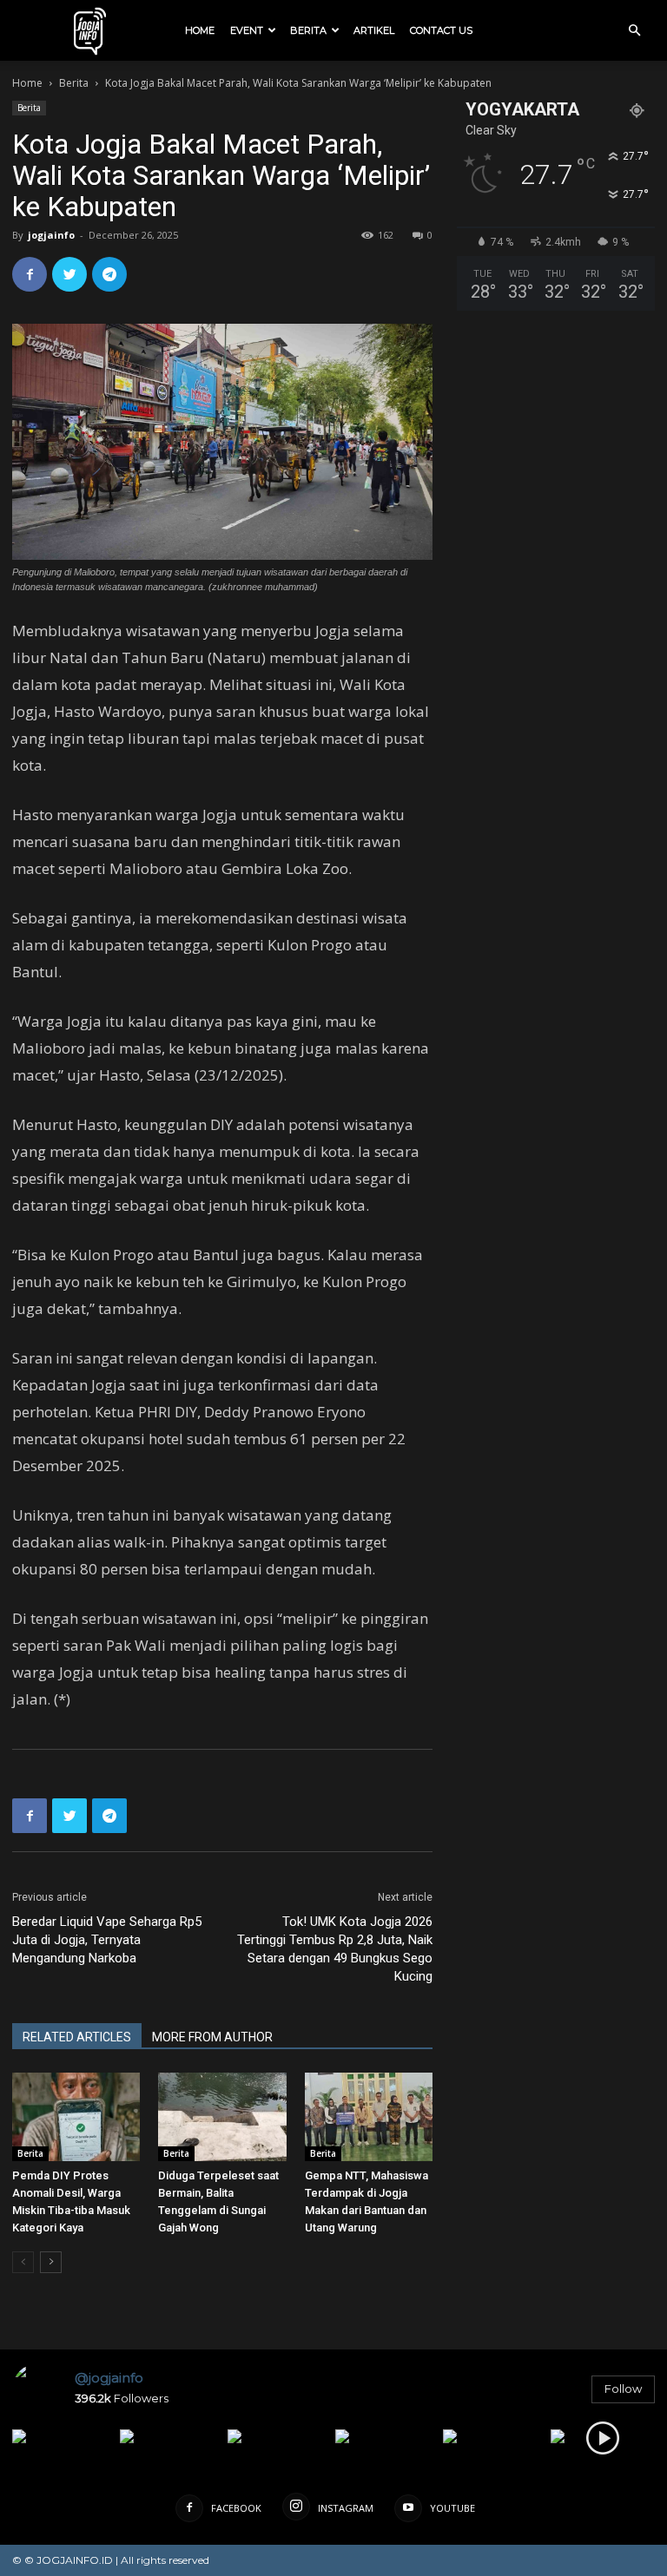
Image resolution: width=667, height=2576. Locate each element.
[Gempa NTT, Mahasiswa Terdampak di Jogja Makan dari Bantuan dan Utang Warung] (369, 2116)
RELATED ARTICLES (77, 2037)
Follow (623, 2389)
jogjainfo (51, 235)
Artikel (374, 30)
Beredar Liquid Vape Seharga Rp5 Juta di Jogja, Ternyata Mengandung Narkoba (107, 1940)
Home (200, 30)
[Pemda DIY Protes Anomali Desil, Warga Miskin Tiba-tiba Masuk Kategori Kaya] (76, 2116)
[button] (634, 31)
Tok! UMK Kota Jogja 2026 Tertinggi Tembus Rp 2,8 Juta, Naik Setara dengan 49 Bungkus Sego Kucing (335, 1949)
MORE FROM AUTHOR (212, 2037)
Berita (308, 30)
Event (247, 30)
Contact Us (441, 30)
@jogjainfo (109, 2378)
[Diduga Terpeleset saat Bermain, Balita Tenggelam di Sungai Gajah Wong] (222, 2116)
